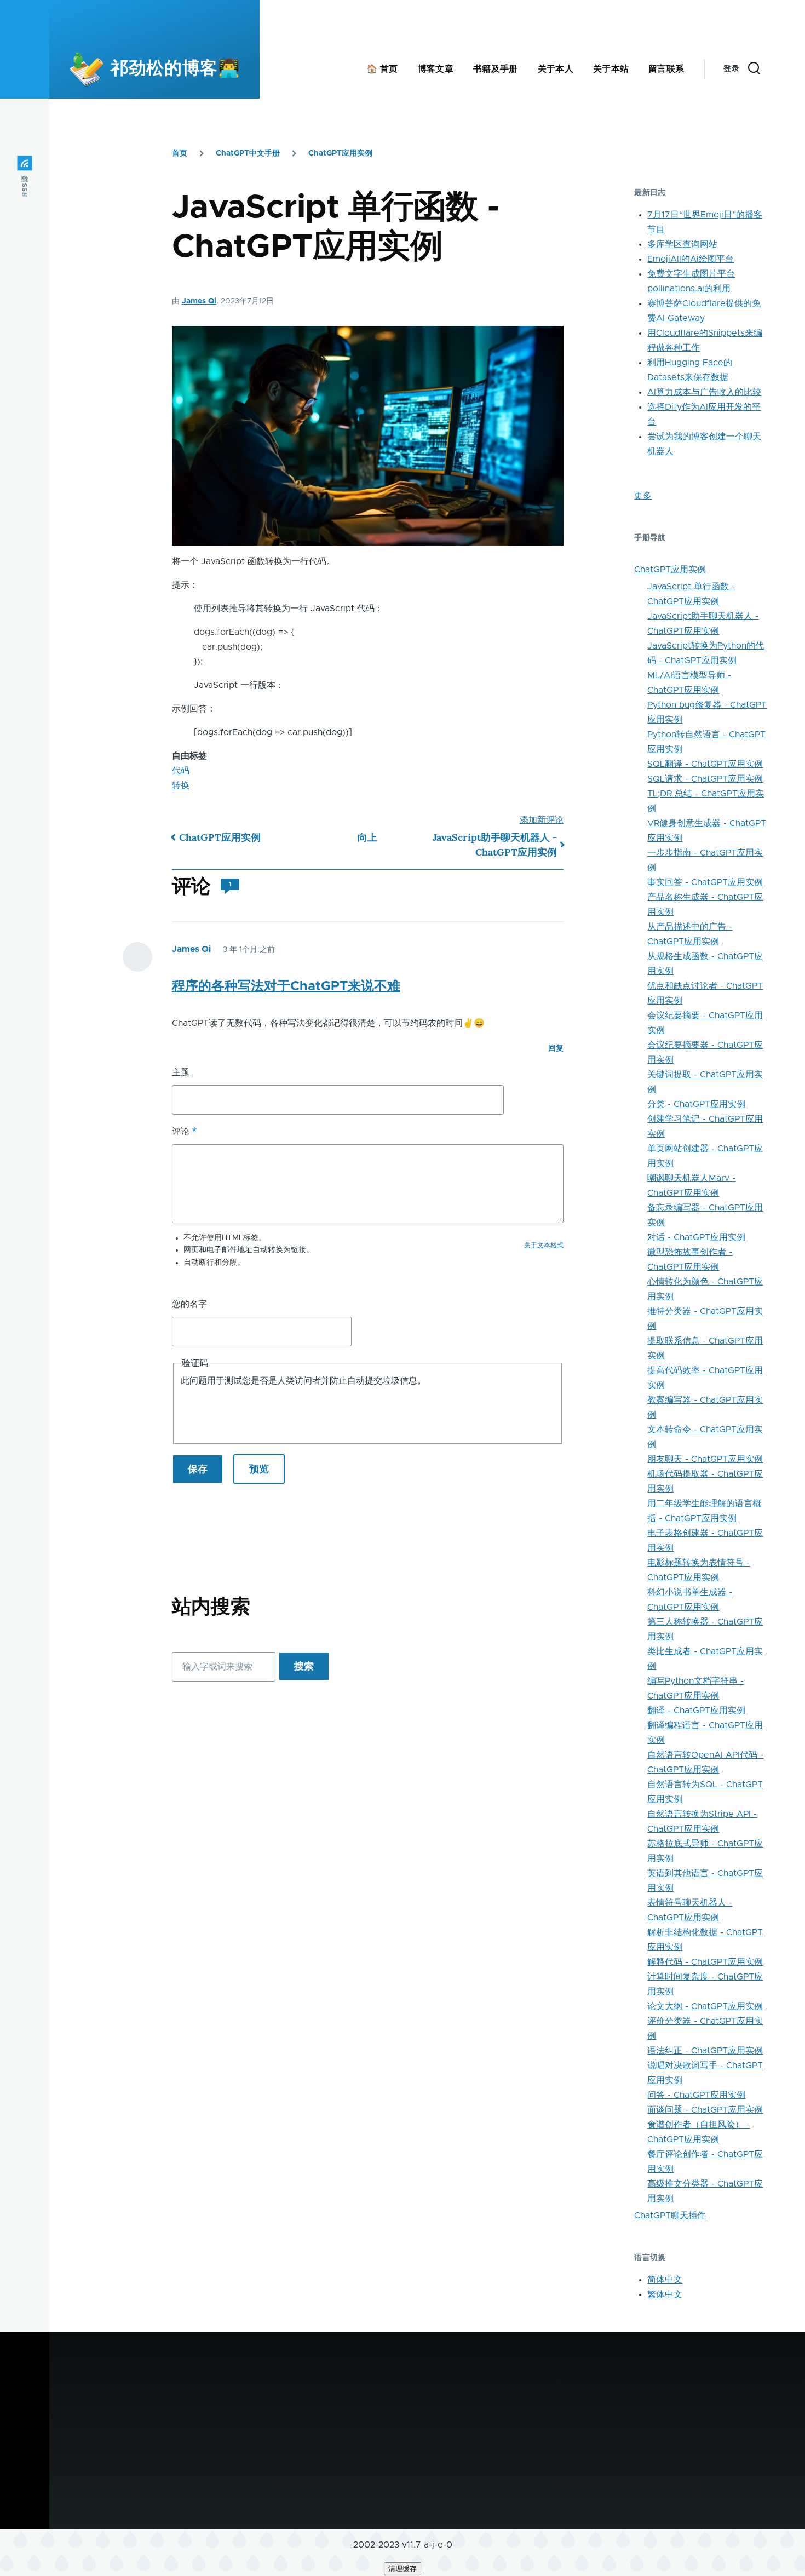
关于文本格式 (544, 1245)
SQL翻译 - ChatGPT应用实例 (705, 764)
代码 (181, 771)
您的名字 (189, 1304)
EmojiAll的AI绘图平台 (691, 259)
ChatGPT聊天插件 (670, 2216)
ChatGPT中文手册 (248, 153)
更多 (643, 496)
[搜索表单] (754, 69)
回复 (556, 1048)
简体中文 (665, 2280)
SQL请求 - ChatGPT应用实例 (705, 779)
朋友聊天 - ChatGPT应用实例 (705, 1459)
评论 (181, 1132)
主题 (181, 1072)
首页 (180, 153)
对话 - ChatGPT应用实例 (696, 1237)
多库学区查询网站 (682, 244)
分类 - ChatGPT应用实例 (696, 1104)
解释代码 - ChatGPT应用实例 (705, 1962)
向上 (367, 837)
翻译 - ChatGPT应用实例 (696, 1711)
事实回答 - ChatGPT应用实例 (705, 882)
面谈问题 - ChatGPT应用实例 (705, 2110)
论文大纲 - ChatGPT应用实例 (705, 2006)
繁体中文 (665, 2294)
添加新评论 (542, 820)
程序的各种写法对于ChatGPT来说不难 (286, 986)
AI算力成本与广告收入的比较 (704, 392)
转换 (181, 785)
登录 (731, 69)
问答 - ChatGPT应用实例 (696, 2095)
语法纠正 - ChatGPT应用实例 (705, 2051)
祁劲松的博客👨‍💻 (175, 69)
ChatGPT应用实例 (340, 153)
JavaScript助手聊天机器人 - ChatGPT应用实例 (495, 845)
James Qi (199, 301)
